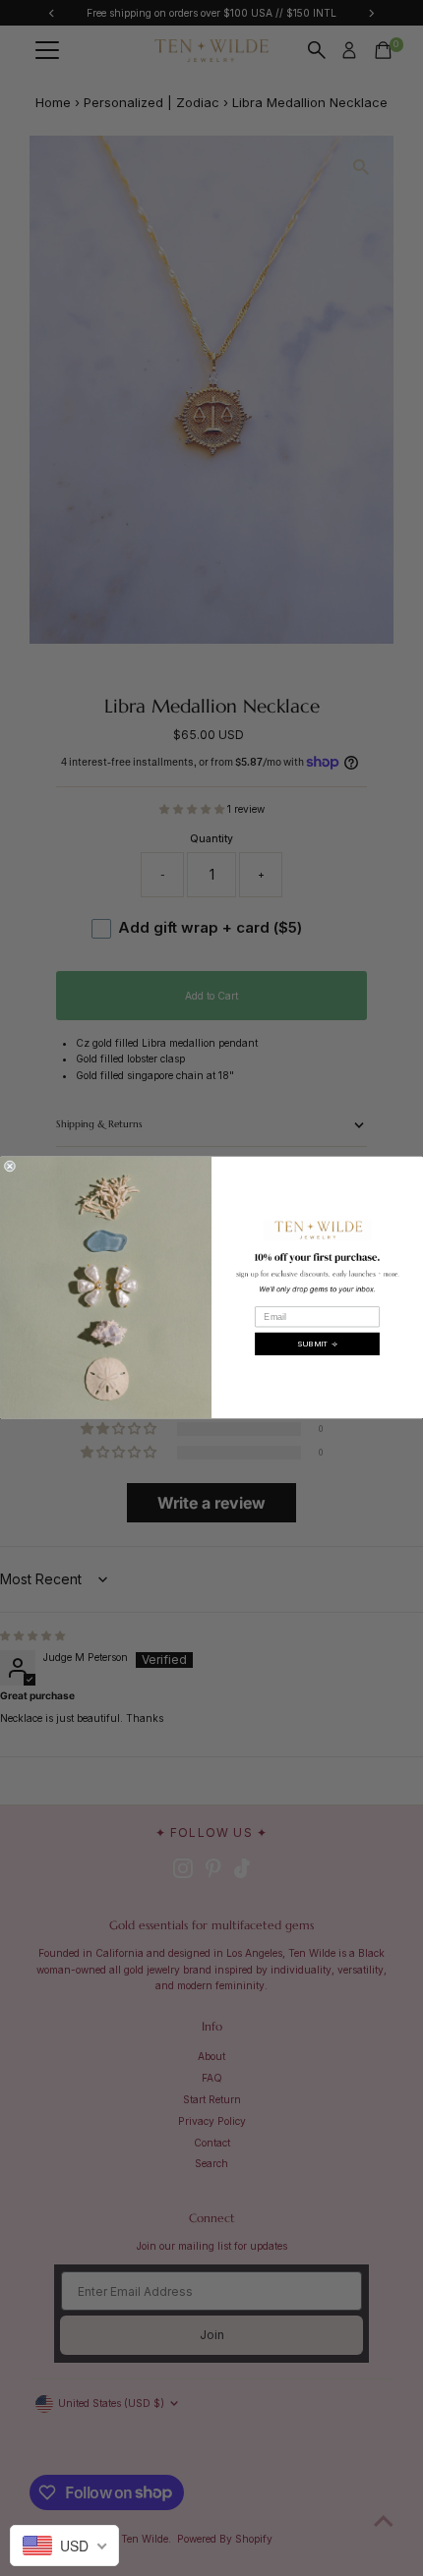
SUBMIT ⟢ (317, 1344)
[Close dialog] (9, 1166)
